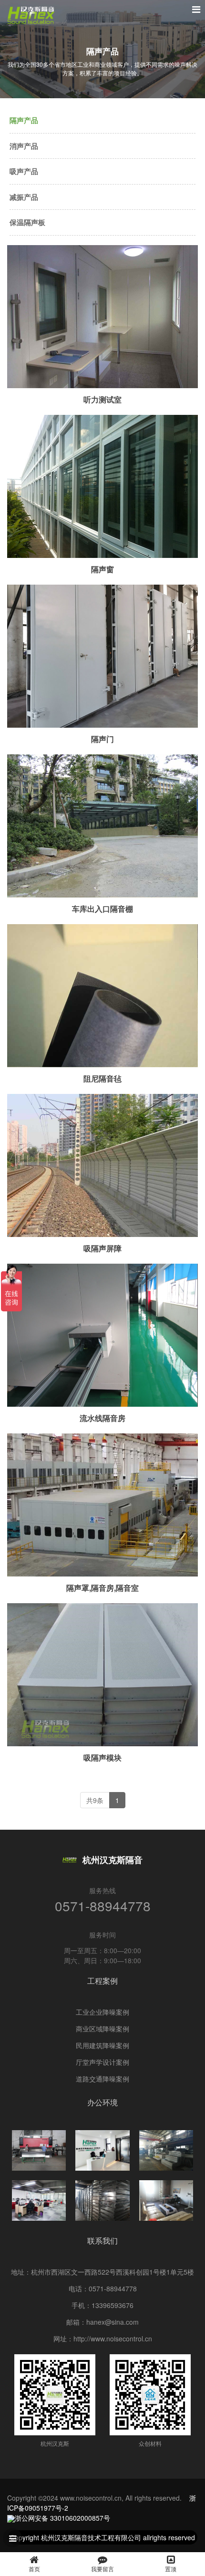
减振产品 (24, 197)
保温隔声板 (27, 222)
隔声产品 (24, 120)
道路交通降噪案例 (102, 2079)
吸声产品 (24, 171)
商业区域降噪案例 (102, 2029)
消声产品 (24, 146)
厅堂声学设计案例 (102, 2062)
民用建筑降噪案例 (102, 2045)
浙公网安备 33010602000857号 (62, 2518)
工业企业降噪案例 (102, 2012)
